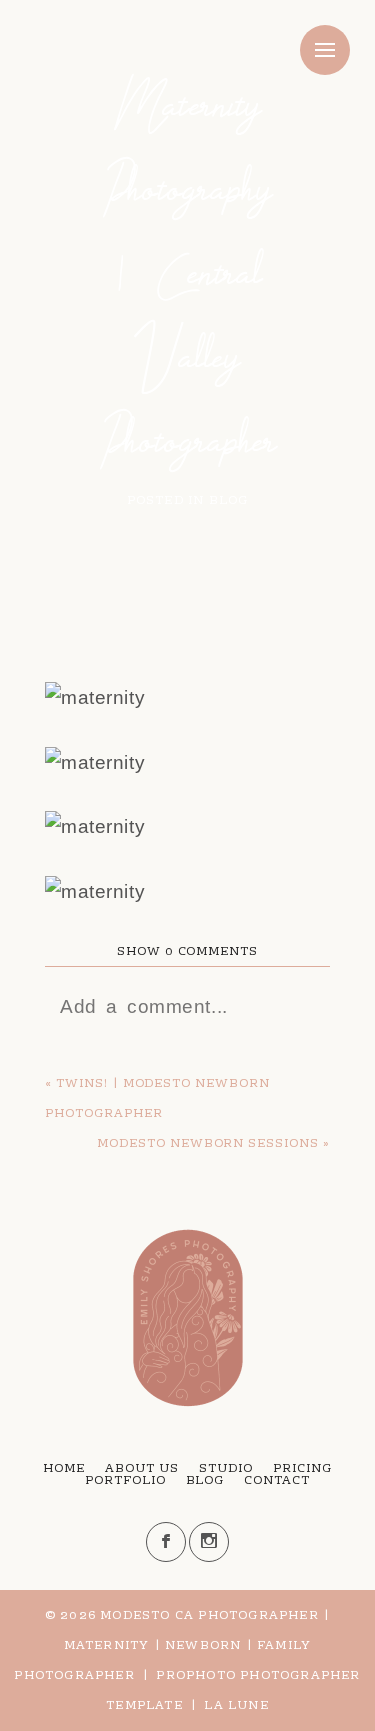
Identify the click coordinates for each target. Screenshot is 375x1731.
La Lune (236, 1706)
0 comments (187, 952)
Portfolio (125, 1481)
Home (64, 1469)
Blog (205, 1481)
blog (229, 501)
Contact (277, 1481)
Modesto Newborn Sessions (208, 1144)
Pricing (302, 1469)
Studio (226, 1469)
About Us (142, 1469)
